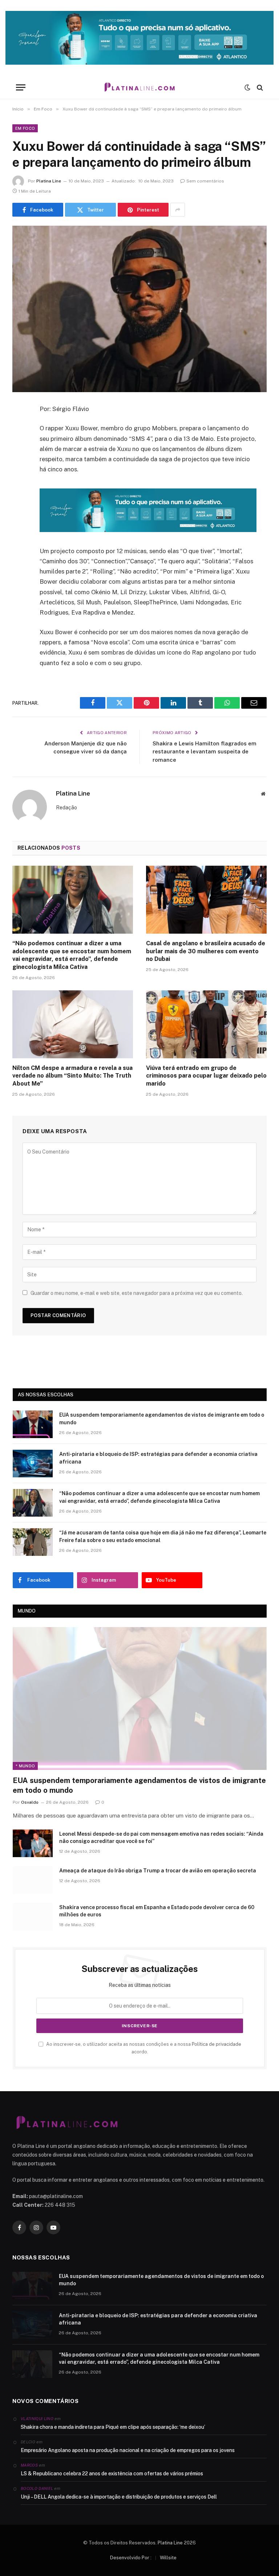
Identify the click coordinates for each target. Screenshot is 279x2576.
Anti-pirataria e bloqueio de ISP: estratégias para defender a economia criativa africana (158, 1458)
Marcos (29, 2465)
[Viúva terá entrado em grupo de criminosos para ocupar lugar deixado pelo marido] (206, 1024)
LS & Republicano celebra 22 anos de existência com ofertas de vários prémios (112, 2474)
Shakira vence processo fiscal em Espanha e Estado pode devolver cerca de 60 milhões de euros (157, 1911)
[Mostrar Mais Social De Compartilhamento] (178, 210)
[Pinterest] (20, 483)
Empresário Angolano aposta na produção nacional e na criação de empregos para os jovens (128, 2450)
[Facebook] (20, 428)
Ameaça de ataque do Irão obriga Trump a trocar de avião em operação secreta (158, 1871)
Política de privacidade (217, 2044)
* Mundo (25, 1766)
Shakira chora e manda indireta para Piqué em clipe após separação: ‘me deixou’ (113, 2427)
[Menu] (21, 87)
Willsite (168, 2558)
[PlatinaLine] (139, 87)
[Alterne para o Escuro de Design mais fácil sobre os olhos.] (247, 88)
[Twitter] (20, 446)
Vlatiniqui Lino (37, 2419)
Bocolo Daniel (37, 2488)
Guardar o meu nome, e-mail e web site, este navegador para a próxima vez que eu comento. (137, 1293)
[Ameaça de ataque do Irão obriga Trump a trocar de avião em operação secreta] (33, 1880)
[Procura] (259, 87)
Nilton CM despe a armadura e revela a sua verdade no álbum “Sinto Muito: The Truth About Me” (72, 1076)
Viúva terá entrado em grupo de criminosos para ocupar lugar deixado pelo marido (206, 1076)
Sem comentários (205, 181)
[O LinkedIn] (20, 465)
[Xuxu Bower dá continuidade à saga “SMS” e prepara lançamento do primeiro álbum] (139, 309)
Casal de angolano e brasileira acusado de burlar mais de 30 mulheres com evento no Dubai (206, 951)
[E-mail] (20, 502)
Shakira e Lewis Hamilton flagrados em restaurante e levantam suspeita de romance (205, 752)
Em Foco (25, 128)
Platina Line (49, 181)
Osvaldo (30, 1802)
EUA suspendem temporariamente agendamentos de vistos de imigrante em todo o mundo (162, 1418)
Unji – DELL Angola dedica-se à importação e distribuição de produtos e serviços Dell (119, 2497)
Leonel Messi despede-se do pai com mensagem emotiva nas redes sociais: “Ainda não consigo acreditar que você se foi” (161, 1838)
